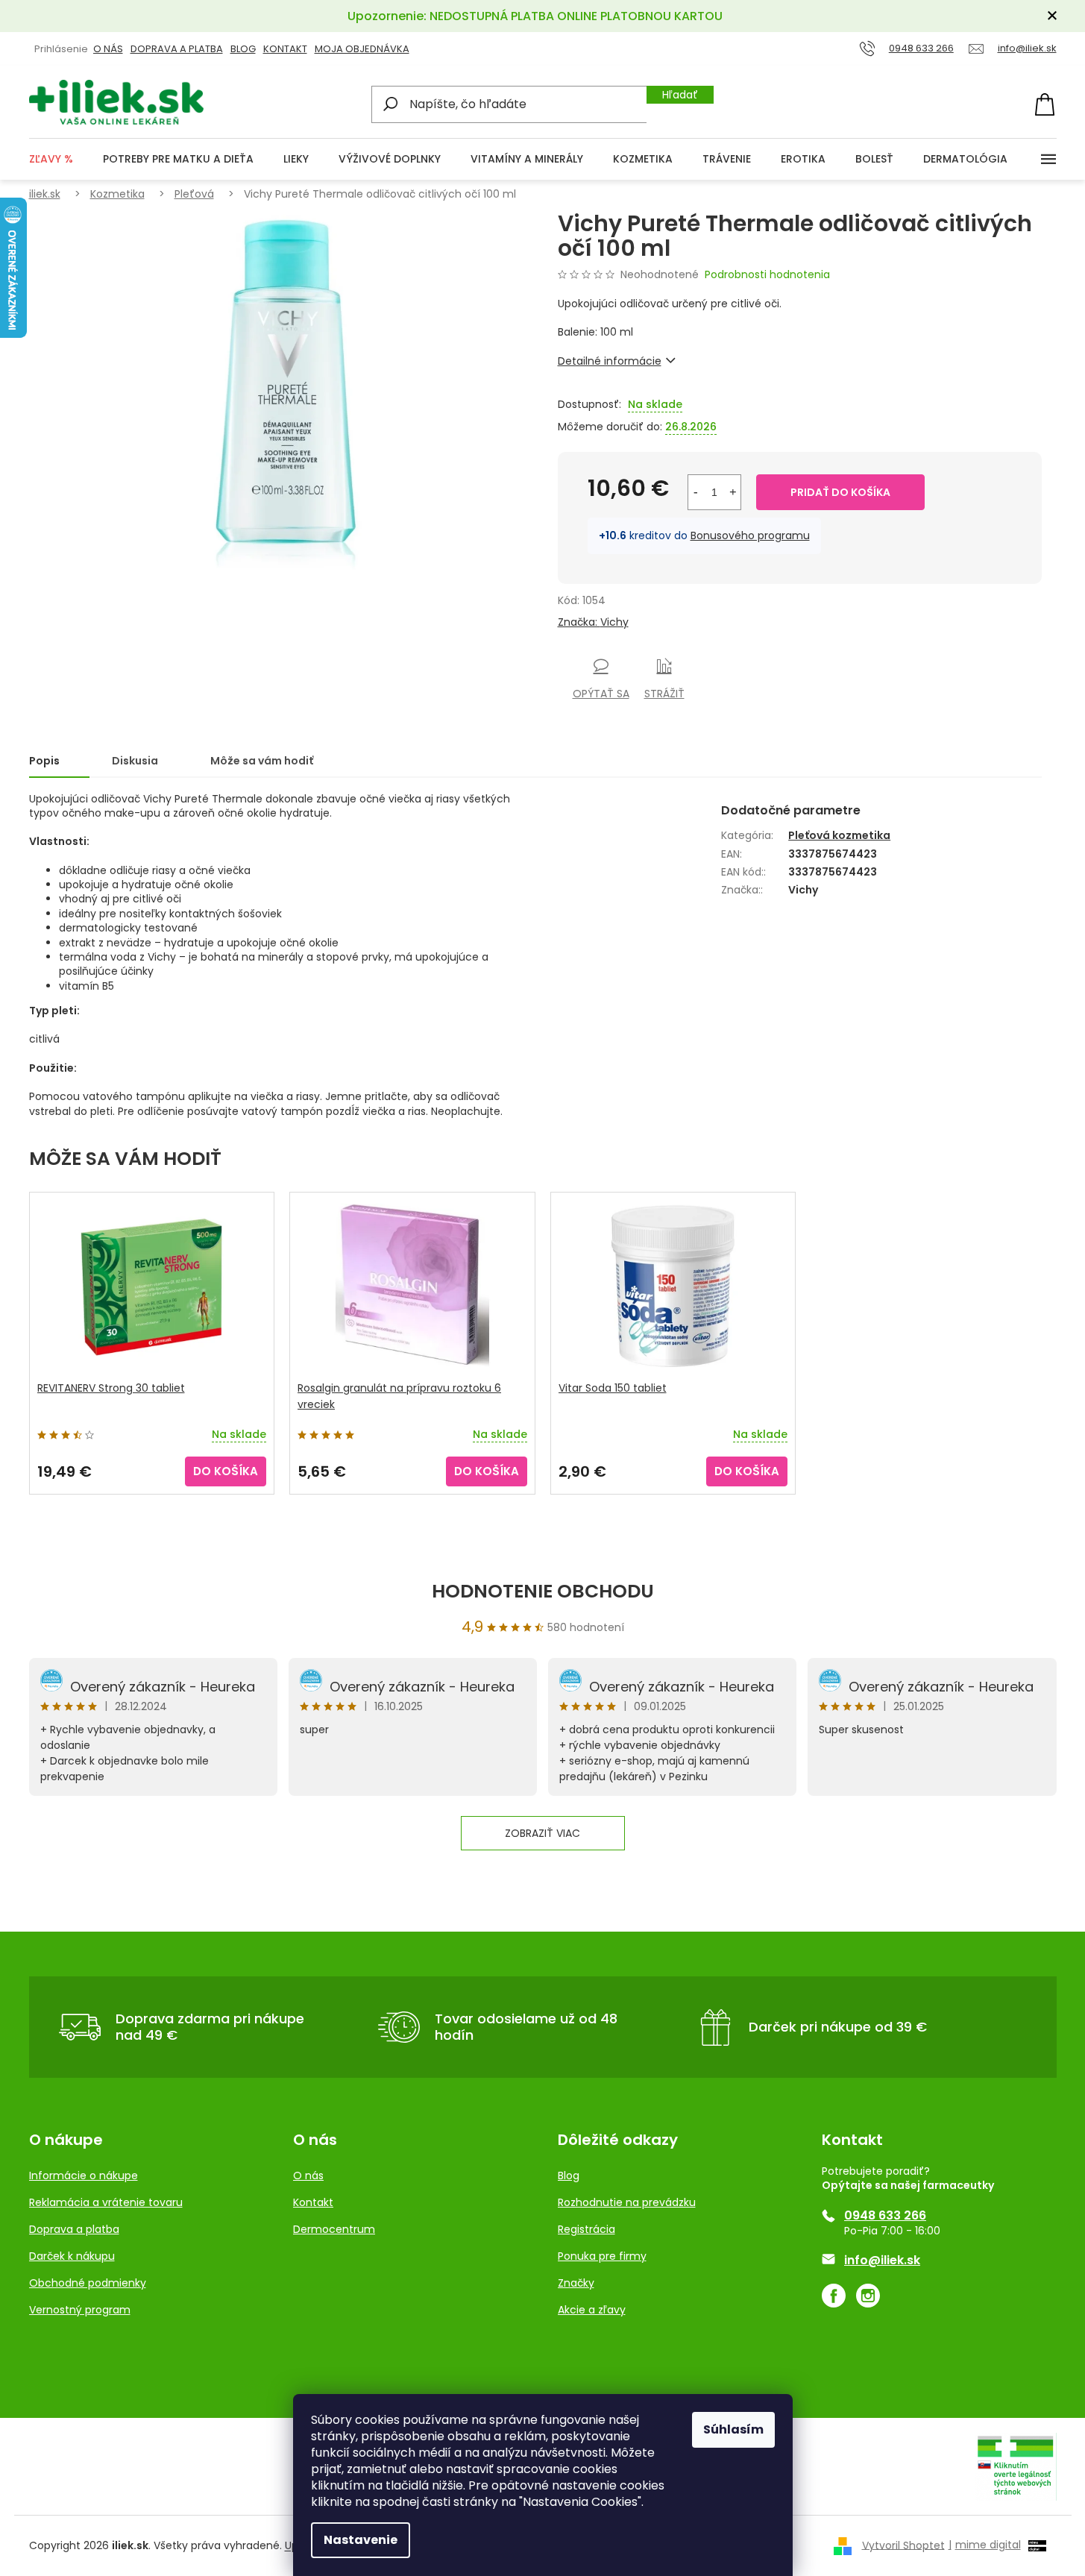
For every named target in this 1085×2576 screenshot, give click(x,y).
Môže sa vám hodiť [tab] (262, 761)
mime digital (985, 2545)
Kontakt (313, 2202)
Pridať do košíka (840, 492)
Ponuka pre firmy (602, 2256)
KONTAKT (285, 49)
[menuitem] (51, 159)
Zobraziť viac (542, 1833)
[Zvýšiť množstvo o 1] (733, 492)
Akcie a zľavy (592, 2310)
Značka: (593, 622)
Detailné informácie (610, 361)
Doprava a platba (177, 49)
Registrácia (586, 2229)
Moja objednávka (362, 49)
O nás (308, 2176)
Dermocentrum (334, 2229)
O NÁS (108, 49)
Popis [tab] (44, 761)
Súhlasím (733, 2429)
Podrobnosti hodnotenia (767, 275)
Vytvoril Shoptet (903, 2545)
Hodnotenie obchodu (543, 1591)
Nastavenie (361, 2540)
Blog (243, 49)
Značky (576, 2283)
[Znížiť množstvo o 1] (696, 492)
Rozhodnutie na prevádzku (627, 2202)
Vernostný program (80, 2310)
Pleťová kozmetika (839, 835)
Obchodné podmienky (88, 2283)
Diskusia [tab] (135, 761)
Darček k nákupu (72, 2256)
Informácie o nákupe (84, 2176)
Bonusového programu (750, 535)
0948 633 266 (885, 2216)
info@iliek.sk (882, 2261)
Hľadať (680, 95)
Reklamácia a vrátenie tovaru (106, 2202)
